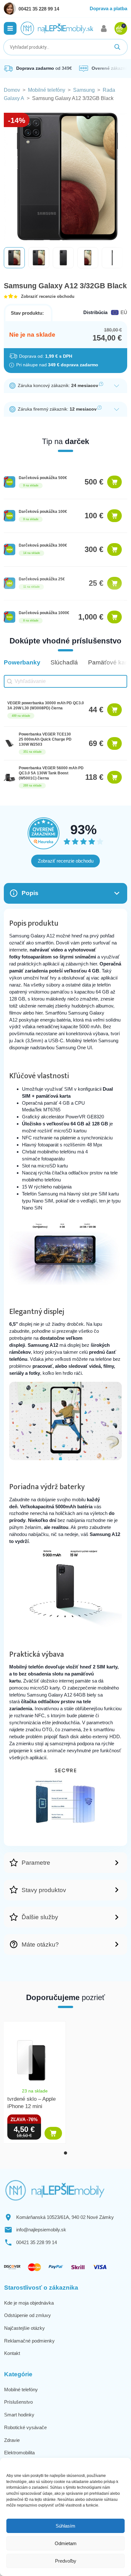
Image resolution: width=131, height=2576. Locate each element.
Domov (12, 90)
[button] (10, 28)
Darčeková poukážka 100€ (43, 512)
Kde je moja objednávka (29, 2303)
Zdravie (12, 2440)
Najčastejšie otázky (24, 2328)
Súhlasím (65, 2526)
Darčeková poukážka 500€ (43, 478)
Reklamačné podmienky (29, 2341)
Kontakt (12, 2353)
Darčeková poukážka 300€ (43, 545)
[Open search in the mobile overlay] (65, 47)
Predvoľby (66, 2561)
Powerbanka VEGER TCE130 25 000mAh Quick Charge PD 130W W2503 (45, 739)
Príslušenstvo (18, 2402)
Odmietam (66, 2543)
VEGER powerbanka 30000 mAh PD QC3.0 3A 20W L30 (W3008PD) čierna (46, 706)
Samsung (84, 90)
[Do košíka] (115, 482)
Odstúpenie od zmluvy (28, 2315)
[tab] (65, 2153)
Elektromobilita (19, 2453)
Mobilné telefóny (47, 90)
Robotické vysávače (25, 2427)
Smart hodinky (19, 2415)
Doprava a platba (108, 8)
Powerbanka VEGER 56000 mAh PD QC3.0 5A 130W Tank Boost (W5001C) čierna (51, 773)
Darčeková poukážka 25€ (42, 579)
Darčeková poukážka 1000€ (44, 613)
